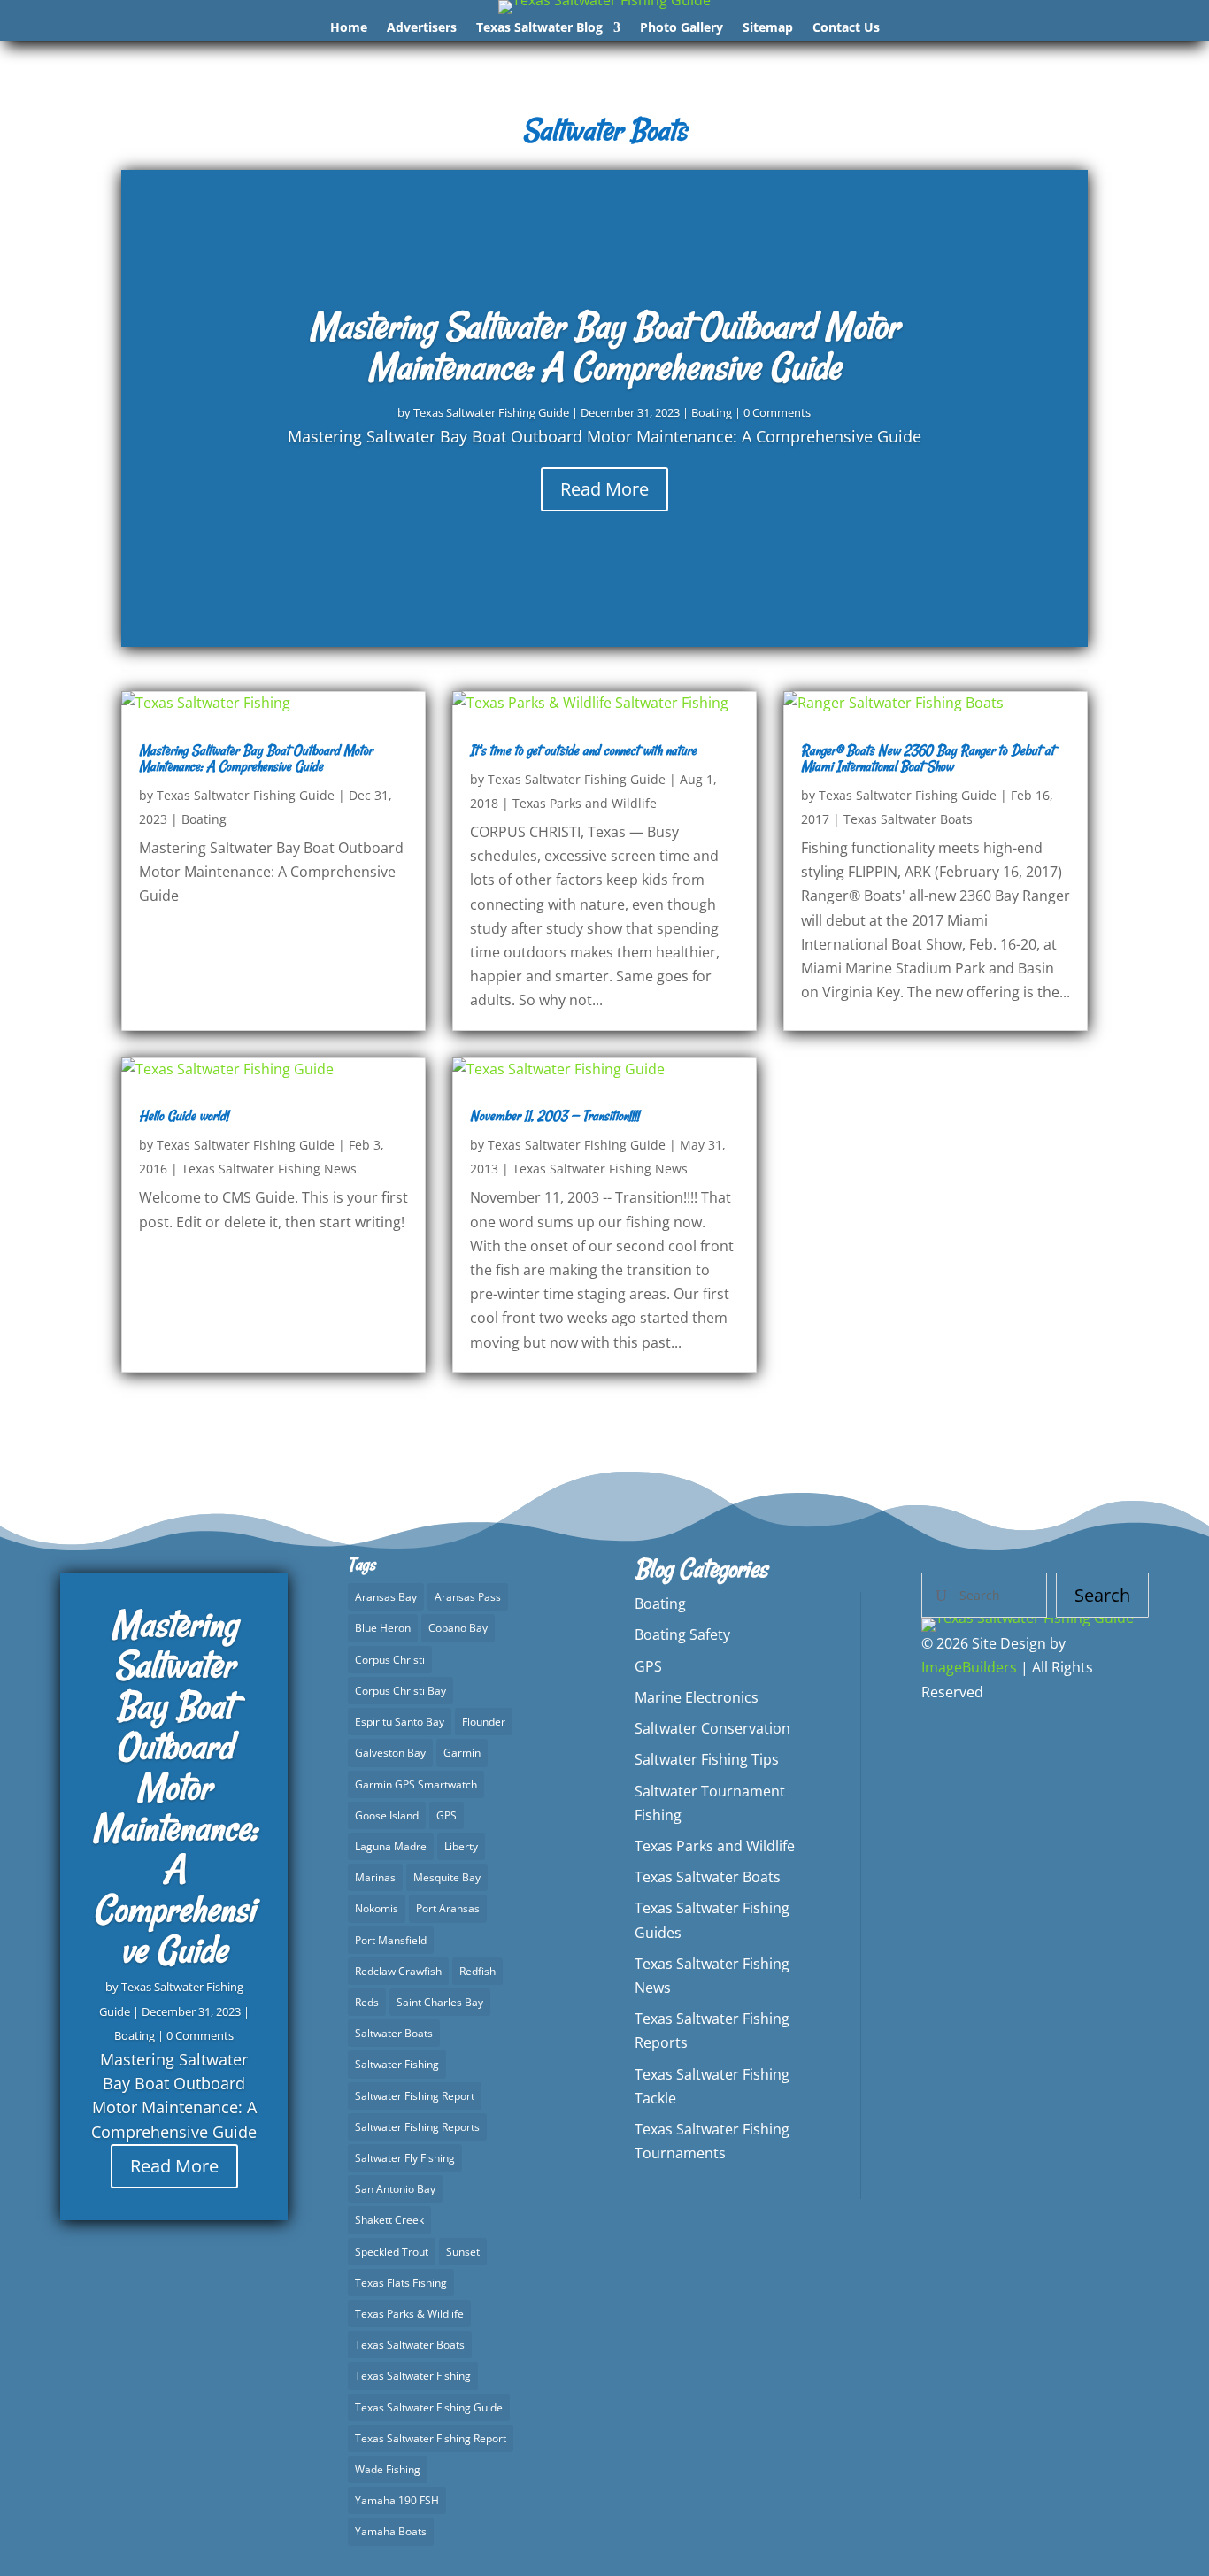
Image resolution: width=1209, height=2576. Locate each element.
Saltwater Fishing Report (415, 2096)
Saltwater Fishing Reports (417, 2127)
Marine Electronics (697, 1697)
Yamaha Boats (391, 2531)
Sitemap (768, 28)
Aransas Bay (386, 1597)
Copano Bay (458, 1628)
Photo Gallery (682, 28)
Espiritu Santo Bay (400, 1722)
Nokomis (377, 1908)
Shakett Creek (389, 2220)
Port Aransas (448, 1908)
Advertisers (422, 28)
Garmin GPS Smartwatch (416, 1784)
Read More (604, 489)
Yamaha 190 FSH (397, 2500)
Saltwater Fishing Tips (707, 1759)
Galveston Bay (390, 1753)
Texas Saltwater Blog (539, 28)
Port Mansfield (391, 1940)
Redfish (477, 1971)
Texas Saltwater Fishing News (269, 1169)
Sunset (463, 2252)
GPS (447, 1815)
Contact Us (846, 28)
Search (1102, 1595)
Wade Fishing (388, 2469)
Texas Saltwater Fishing (413, 2376)
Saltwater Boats (394, 2033)
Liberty (461, 1846)
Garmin (462, 1753)
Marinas (375, 1877)
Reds (367, 2002)
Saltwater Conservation (712, 1728)
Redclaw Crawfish (398, 1971)
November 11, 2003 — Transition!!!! (554, 1116)
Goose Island (387, 1815)
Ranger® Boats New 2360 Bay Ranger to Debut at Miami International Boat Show (928, 758)
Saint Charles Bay (440, 2002)
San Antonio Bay (395, 2189)
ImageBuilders (969, 1667)
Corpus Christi (390, 1660)
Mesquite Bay (447, 1877)
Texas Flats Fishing (401, 2283)
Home (349, 28)
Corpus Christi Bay (400, 1691)
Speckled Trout (392, 2252)
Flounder (484, 1722)
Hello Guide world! (184, 1116)
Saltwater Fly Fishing (405, 2158)
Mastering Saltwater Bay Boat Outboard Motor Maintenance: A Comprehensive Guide (604, 347)
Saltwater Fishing (397, 2064)
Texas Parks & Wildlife (409, 2314)
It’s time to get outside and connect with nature (583, 750)
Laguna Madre (391, 1846)
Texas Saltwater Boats (908, 819)
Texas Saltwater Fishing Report (431, 2438)
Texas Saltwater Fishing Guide (491, 412)
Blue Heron (383, 1628)
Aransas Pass (468, 1597)
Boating (712, 412)
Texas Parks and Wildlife (585, 803)
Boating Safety (682, 1634)
